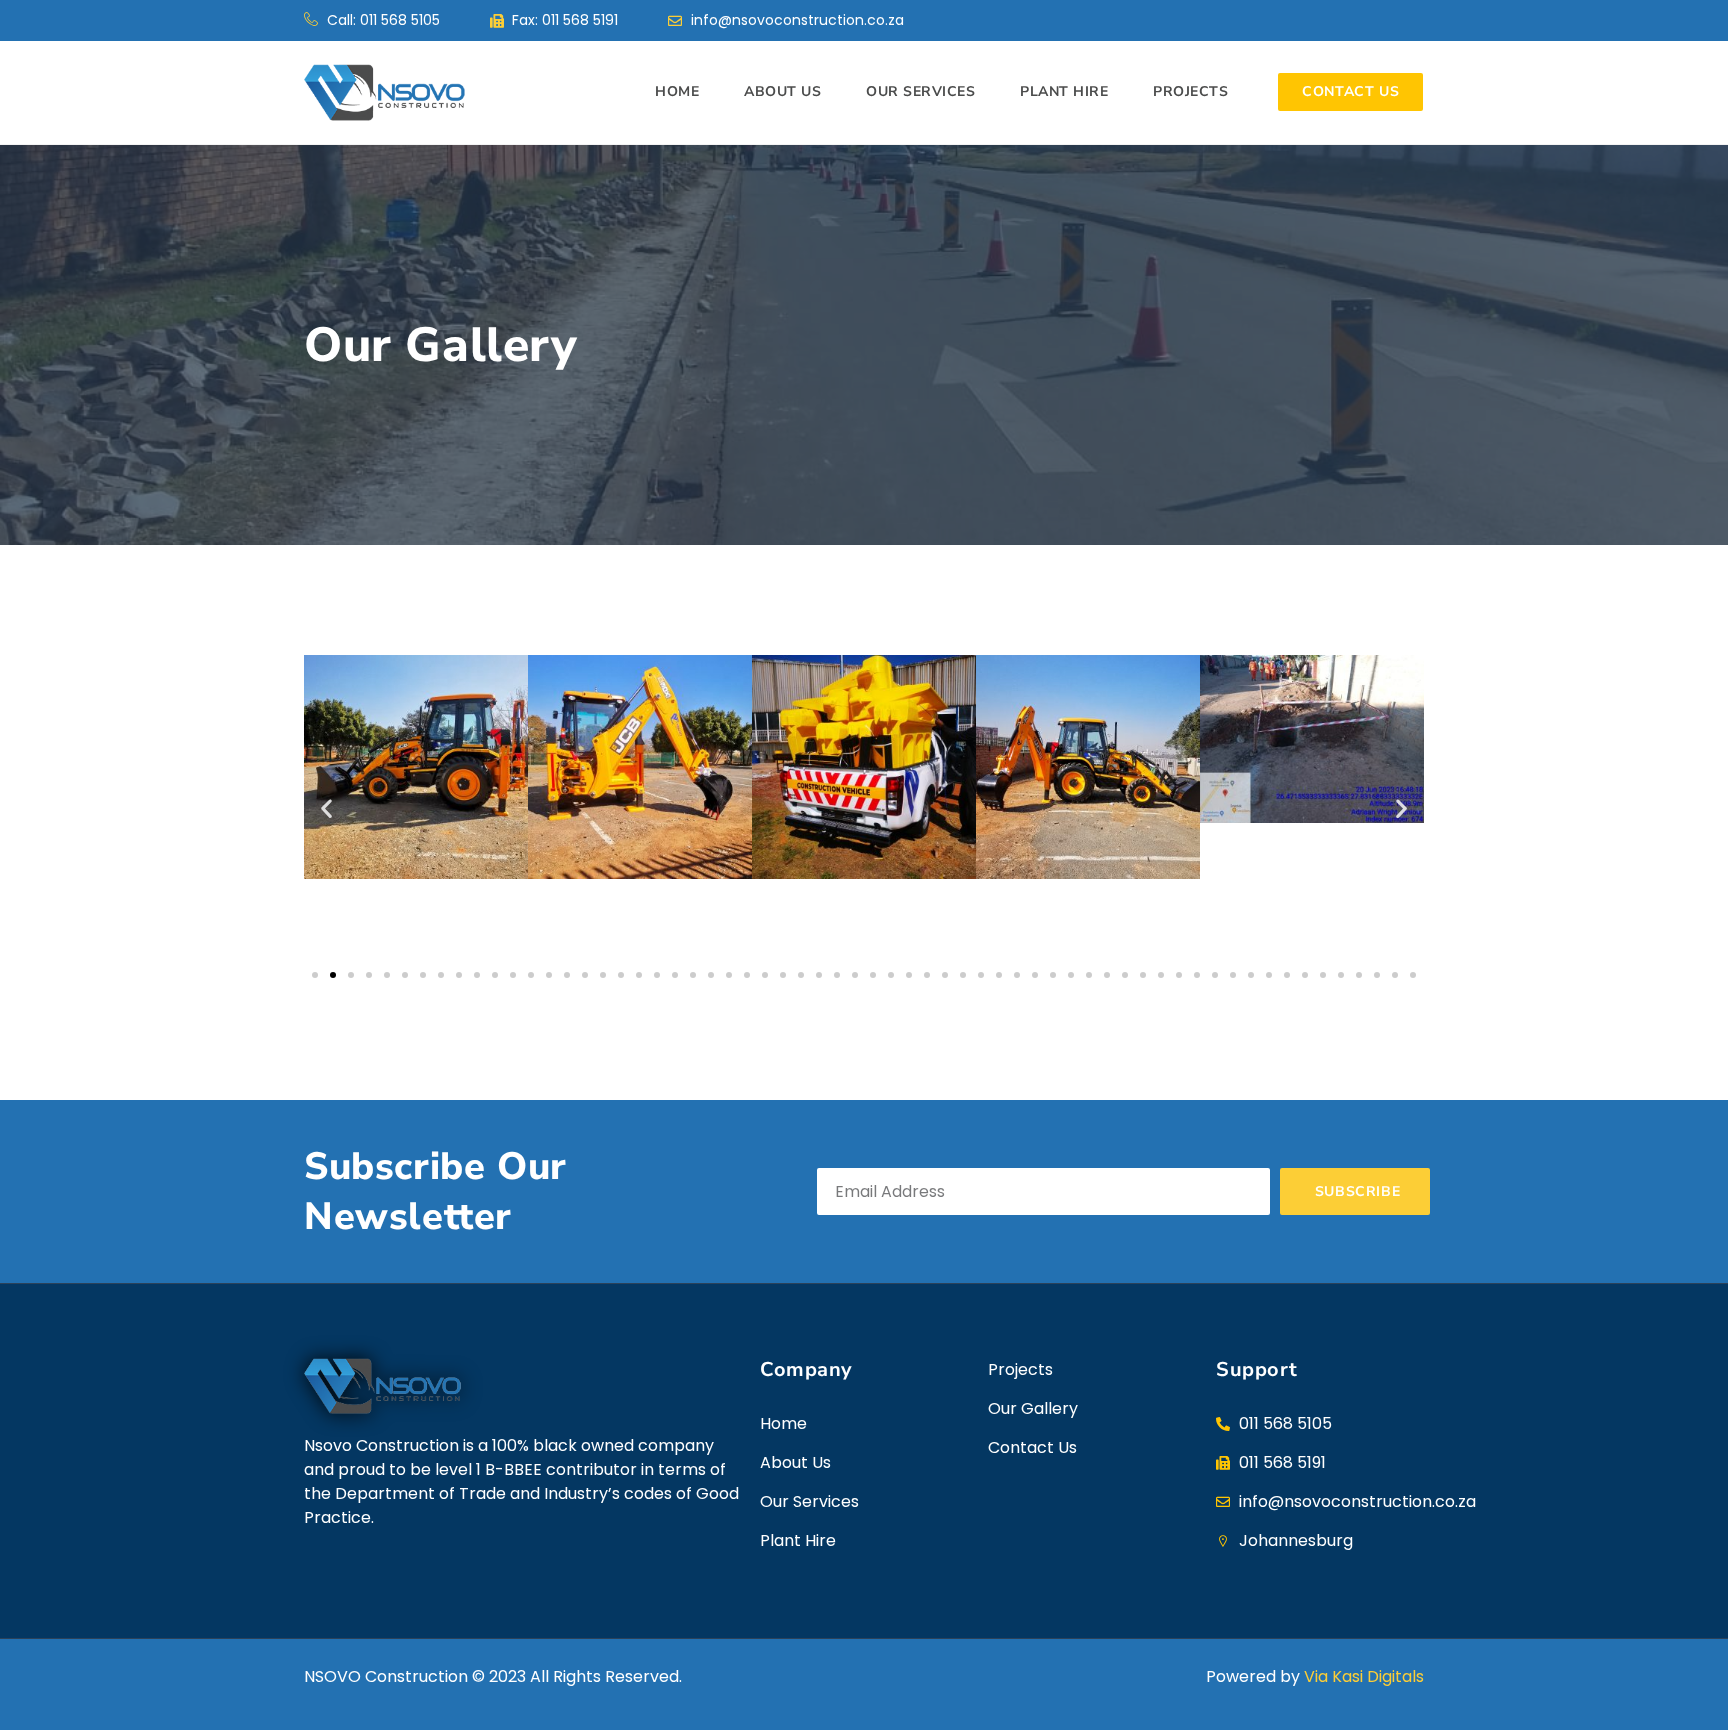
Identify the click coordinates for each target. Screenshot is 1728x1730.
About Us (782, 91)
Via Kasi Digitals (1364, 1676)
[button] (326, 807)
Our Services (920, 91)
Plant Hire (1064, 91)
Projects (1190, 91)
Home (677, 91)
